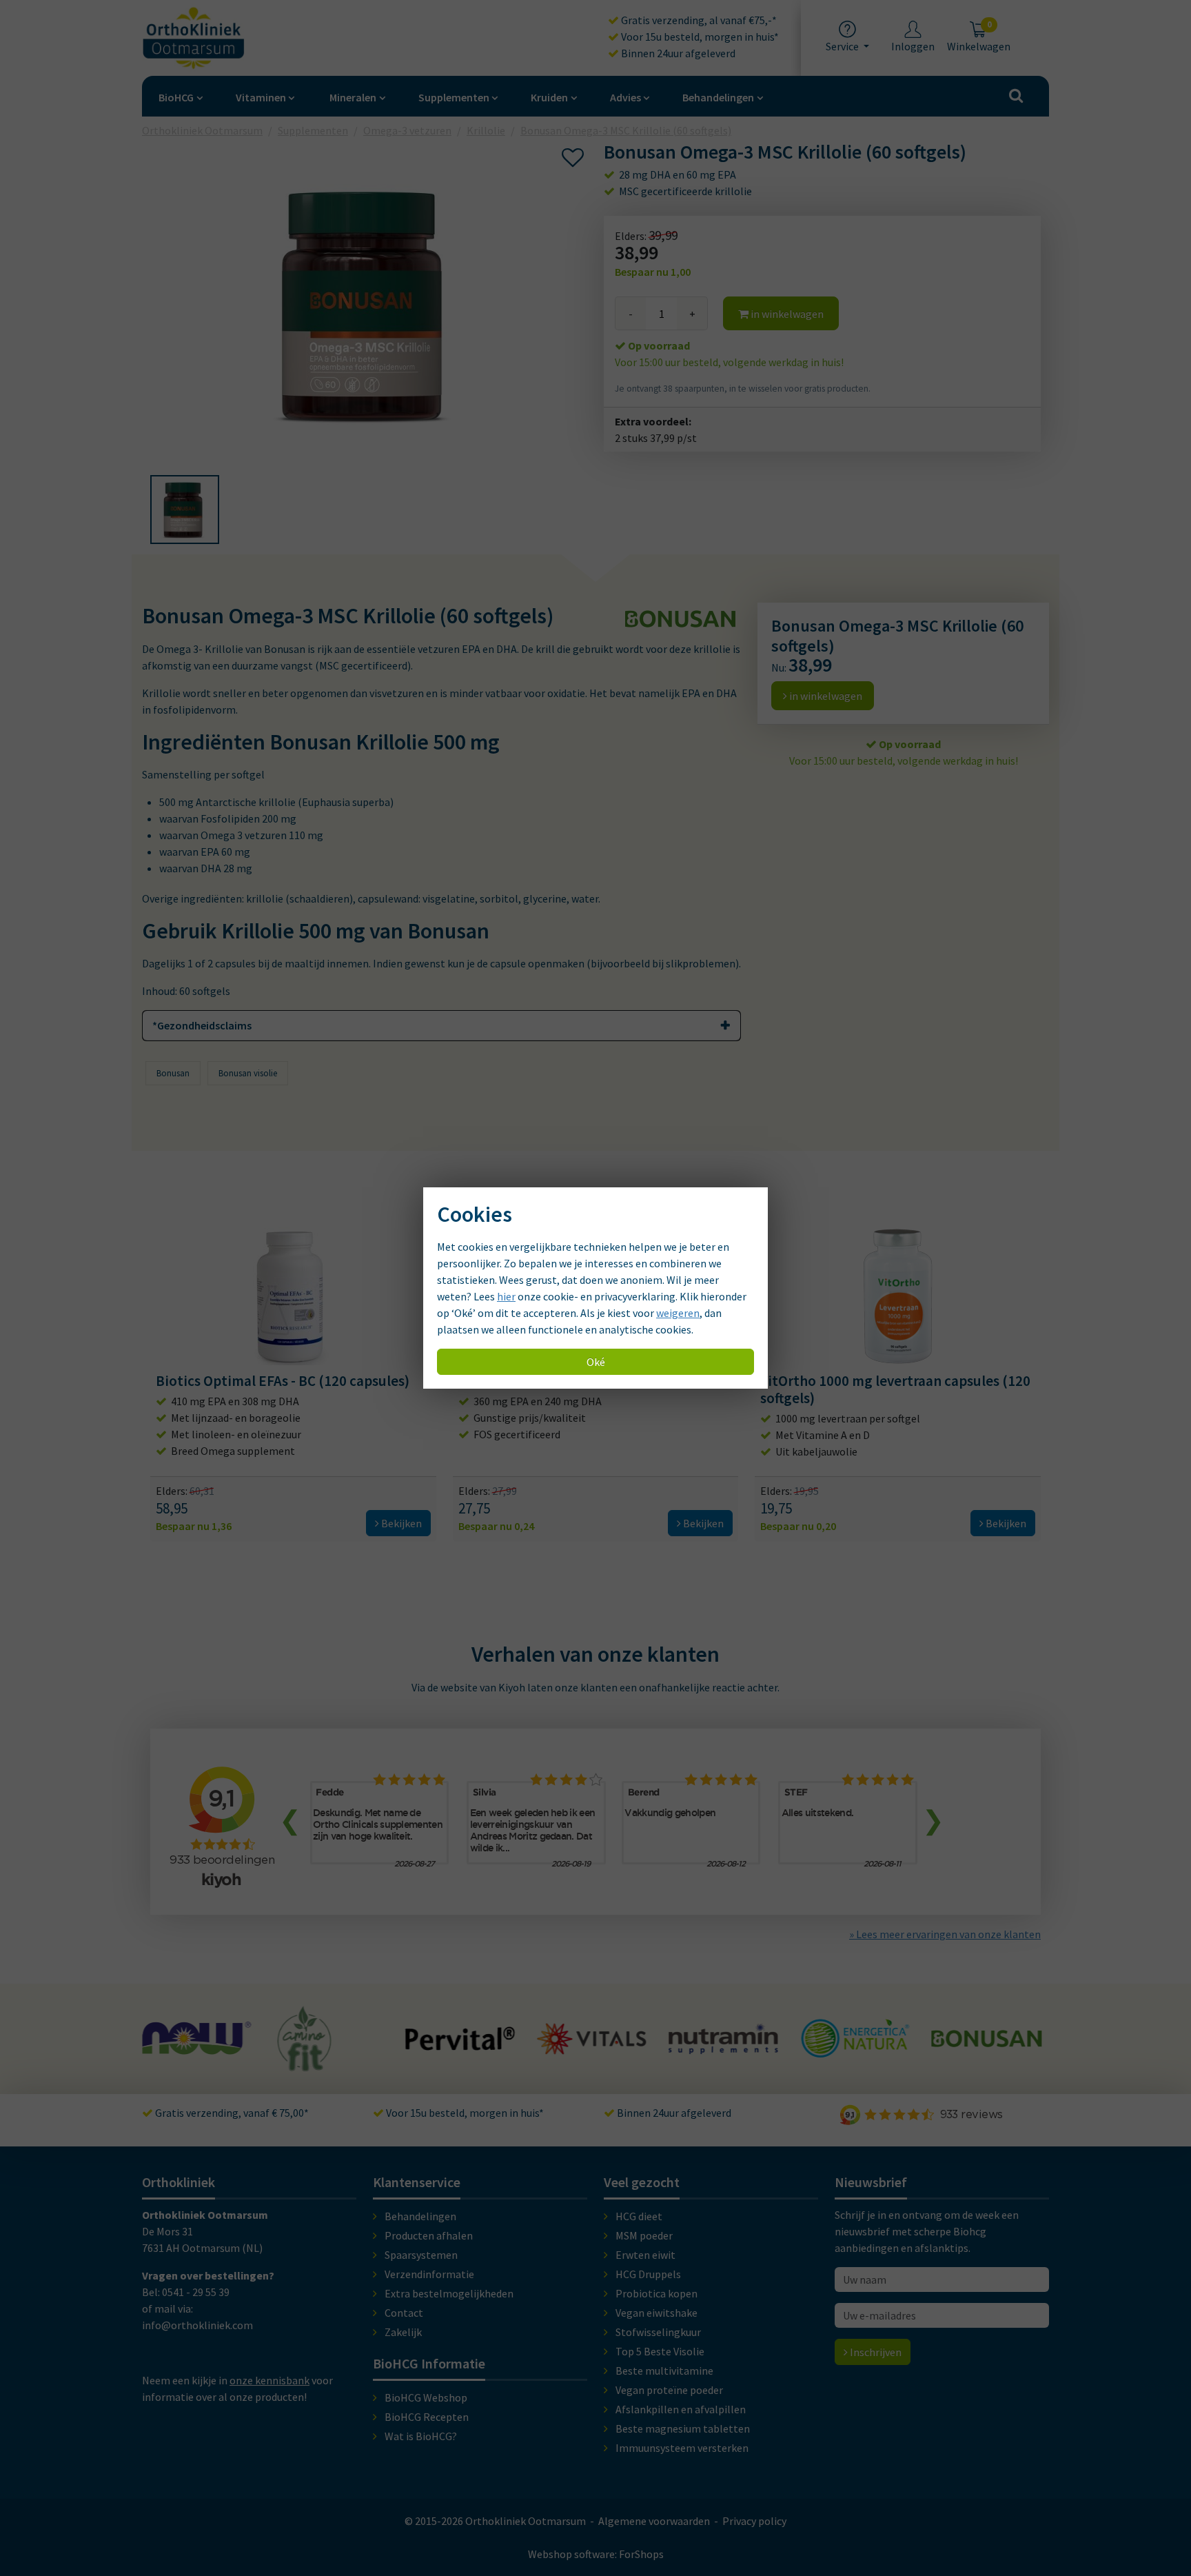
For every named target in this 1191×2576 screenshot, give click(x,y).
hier (506, 1296)
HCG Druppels (648, 2274)
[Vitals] (460, 2046)
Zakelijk (403, 2332)
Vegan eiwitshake (656, 2313)
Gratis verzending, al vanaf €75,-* (698, 20)
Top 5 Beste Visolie (660, 2351)
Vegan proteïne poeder (669, 2390)
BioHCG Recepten (427, 2417)
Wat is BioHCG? (421, 2436)
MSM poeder (644, 2235)
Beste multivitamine (664, 2371)
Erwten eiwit (645, 2255)
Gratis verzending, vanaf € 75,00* (231, 2113)
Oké (596, 1362)
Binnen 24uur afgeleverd (677, 53)
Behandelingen (718, 97)
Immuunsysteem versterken (682, 2448)
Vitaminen (261, 97)
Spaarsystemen (421, 2255)
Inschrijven (875, 2352)
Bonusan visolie (248, 1073)
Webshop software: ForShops (596, 2554)
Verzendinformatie (429, 2274)
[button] (185, 510)
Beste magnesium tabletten (683, 2428)
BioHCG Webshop (426, 2397)
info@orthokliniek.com (197, 2325)
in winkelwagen (786, 314)
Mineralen (353, 97)
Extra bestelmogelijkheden (449, 2293)
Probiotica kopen (656, 2293)
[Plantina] (986, 2054)
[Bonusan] (855, 2041)
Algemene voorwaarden (654, 2521)
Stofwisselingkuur (658, 2332)
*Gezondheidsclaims (202, 1025)
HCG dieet (639, 2216)
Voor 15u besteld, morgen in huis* (699, 37)
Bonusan (173, 1073)
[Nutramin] (592, 2046)
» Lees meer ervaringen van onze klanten (945, 1934)
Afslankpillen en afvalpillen (681, 2409)
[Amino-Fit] (173, 2065)
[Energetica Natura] (723, 2051)
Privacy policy (754, 2521)
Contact (404, 2313)
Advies (625, 97)
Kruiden (549, 97)
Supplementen (454, 97)
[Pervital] (329, 2044)
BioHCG (176, 97)
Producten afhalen (429, 2235)
